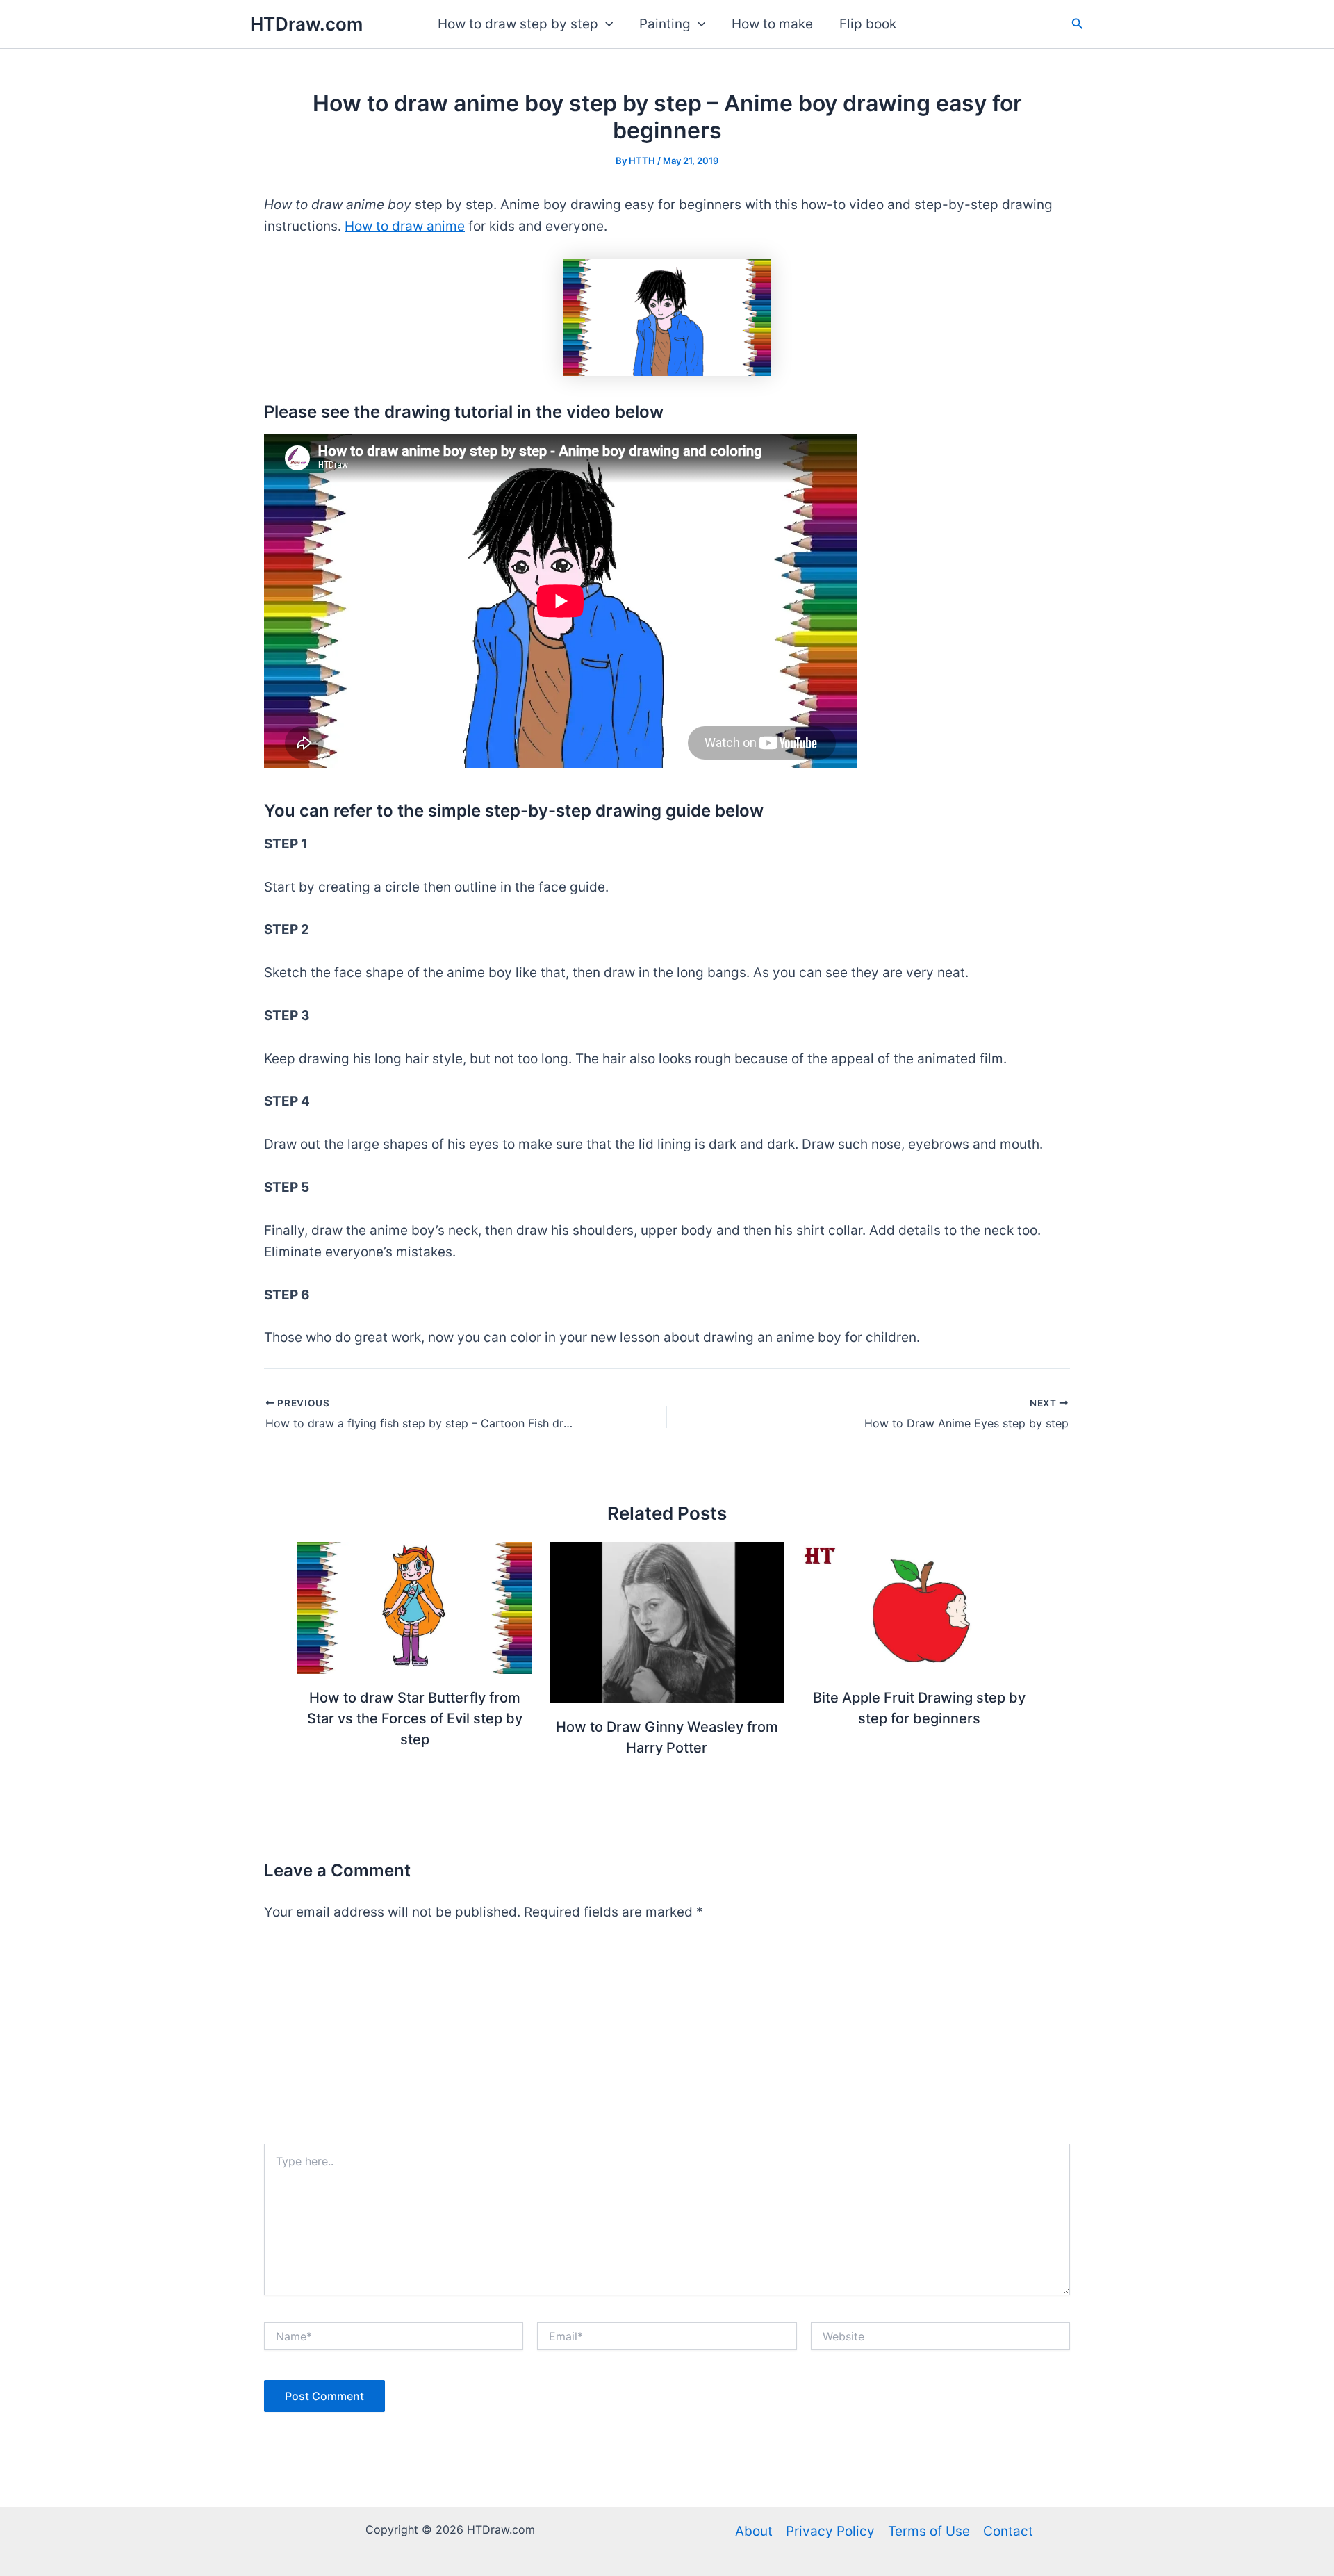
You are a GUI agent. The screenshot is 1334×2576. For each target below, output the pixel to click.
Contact (1008, 2531)
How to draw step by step (518, 24)
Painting (665, 24)
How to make (772, 24)
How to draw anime (405, 226)
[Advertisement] (667, 2040)
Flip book (868, 24)
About (754, 2531)
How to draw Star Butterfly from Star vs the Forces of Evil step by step (415, 1718)
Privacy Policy (830, 2531)
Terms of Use (929, 2531)
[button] (606, 24)
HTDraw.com (306, 24)
